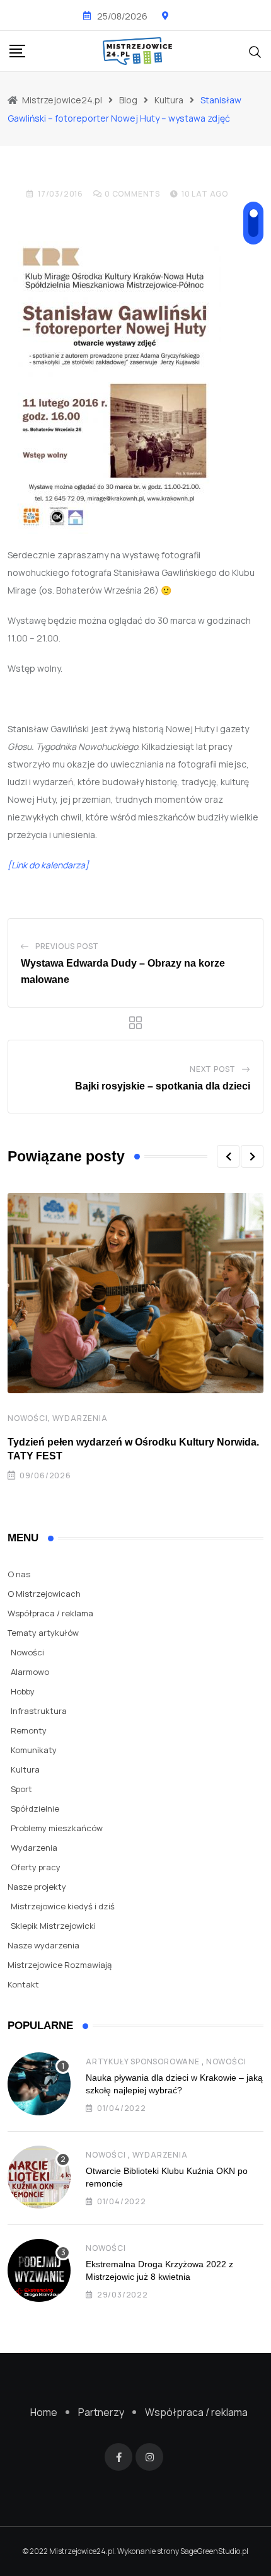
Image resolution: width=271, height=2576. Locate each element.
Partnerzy (101, 2412)
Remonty (29, 1730)
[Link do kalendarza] (48, 865)
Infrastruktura (39, 1711)
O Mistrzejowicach (44, 1594)
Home (44, 2412)
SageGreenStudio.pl (214, 2551)
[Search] (255, 50)
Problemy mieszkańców (57, 1828)
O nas (19, 1574)
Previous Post (67, 946)
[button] (228, 1156)
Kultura (25, 1769)
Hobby (23, 1691)
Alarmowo (30, 1672)
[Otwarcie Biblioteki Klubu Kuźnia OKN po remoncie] (39, 2177)
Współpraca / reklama (50, 1613)
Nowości (28, 1418)
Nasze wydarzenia (43, 1945)
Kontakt (23, 1984)
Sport (21, 1789)
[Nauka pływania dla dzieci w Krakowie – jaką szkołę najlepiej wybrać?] (39, 2084)
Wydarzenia (80, 1418)
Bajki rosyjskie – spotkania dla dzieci (163, 1086)
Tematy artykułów (43, 1633)
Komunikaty (34, 1750)
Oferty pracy (36, 1867)
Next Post (213, 1069)
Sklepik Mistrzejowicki (53, 1926)
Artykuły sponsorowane (143, 2061)
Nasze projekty (37, 1887)
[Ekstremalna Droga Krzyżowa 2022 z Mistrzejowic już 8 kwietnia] (39, 2270)
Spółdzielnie (35, 1808)
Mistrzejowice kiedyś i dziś (63, 1906)
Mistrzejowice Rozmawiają (60, 1965)
